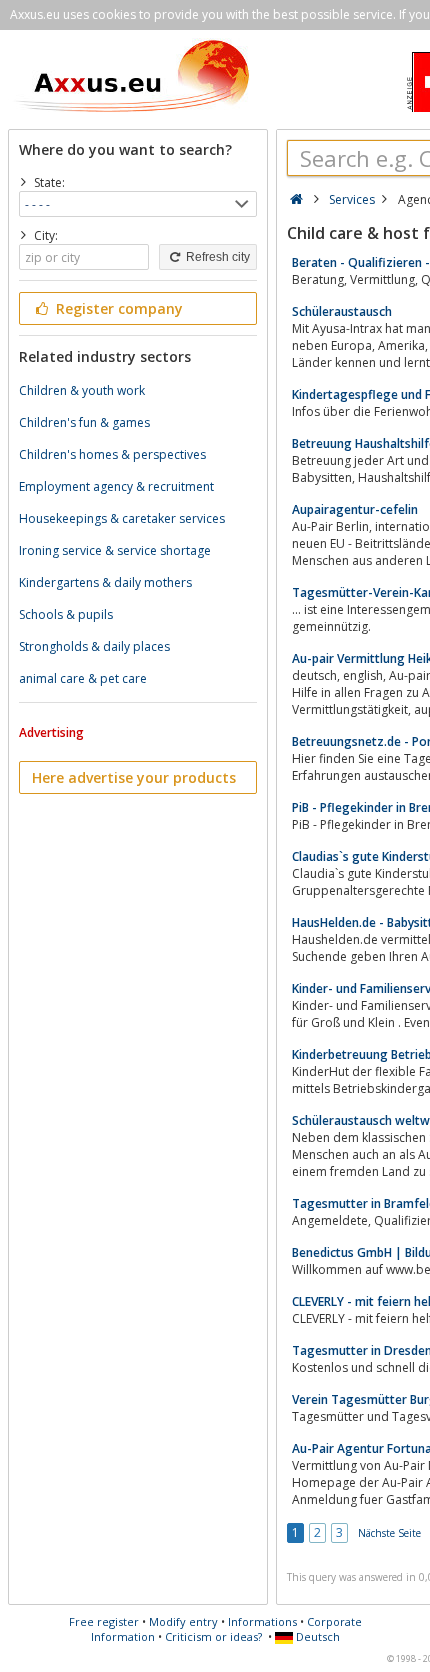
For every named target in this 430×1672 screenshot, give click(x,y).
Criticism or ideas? (213, 1636)
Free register (104, 1621)
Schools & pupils (66, 614)
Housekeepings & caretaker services (122, 518)
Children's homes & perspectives (112, 454)
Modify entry (183, 1621)
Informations (262, 1621)
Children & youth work (82, 390)
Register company (117, 308)
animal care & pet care (83, 678)
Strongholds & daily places (94, 646)
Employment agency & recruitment (116, 486)
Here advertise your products (134, 777)
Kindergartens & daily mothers (105, 582)
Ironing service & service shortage (115, 550)
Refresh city (216, 257)
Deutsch (316, 1636)
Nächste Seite (389, 1533)
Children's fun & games (84, 422)
